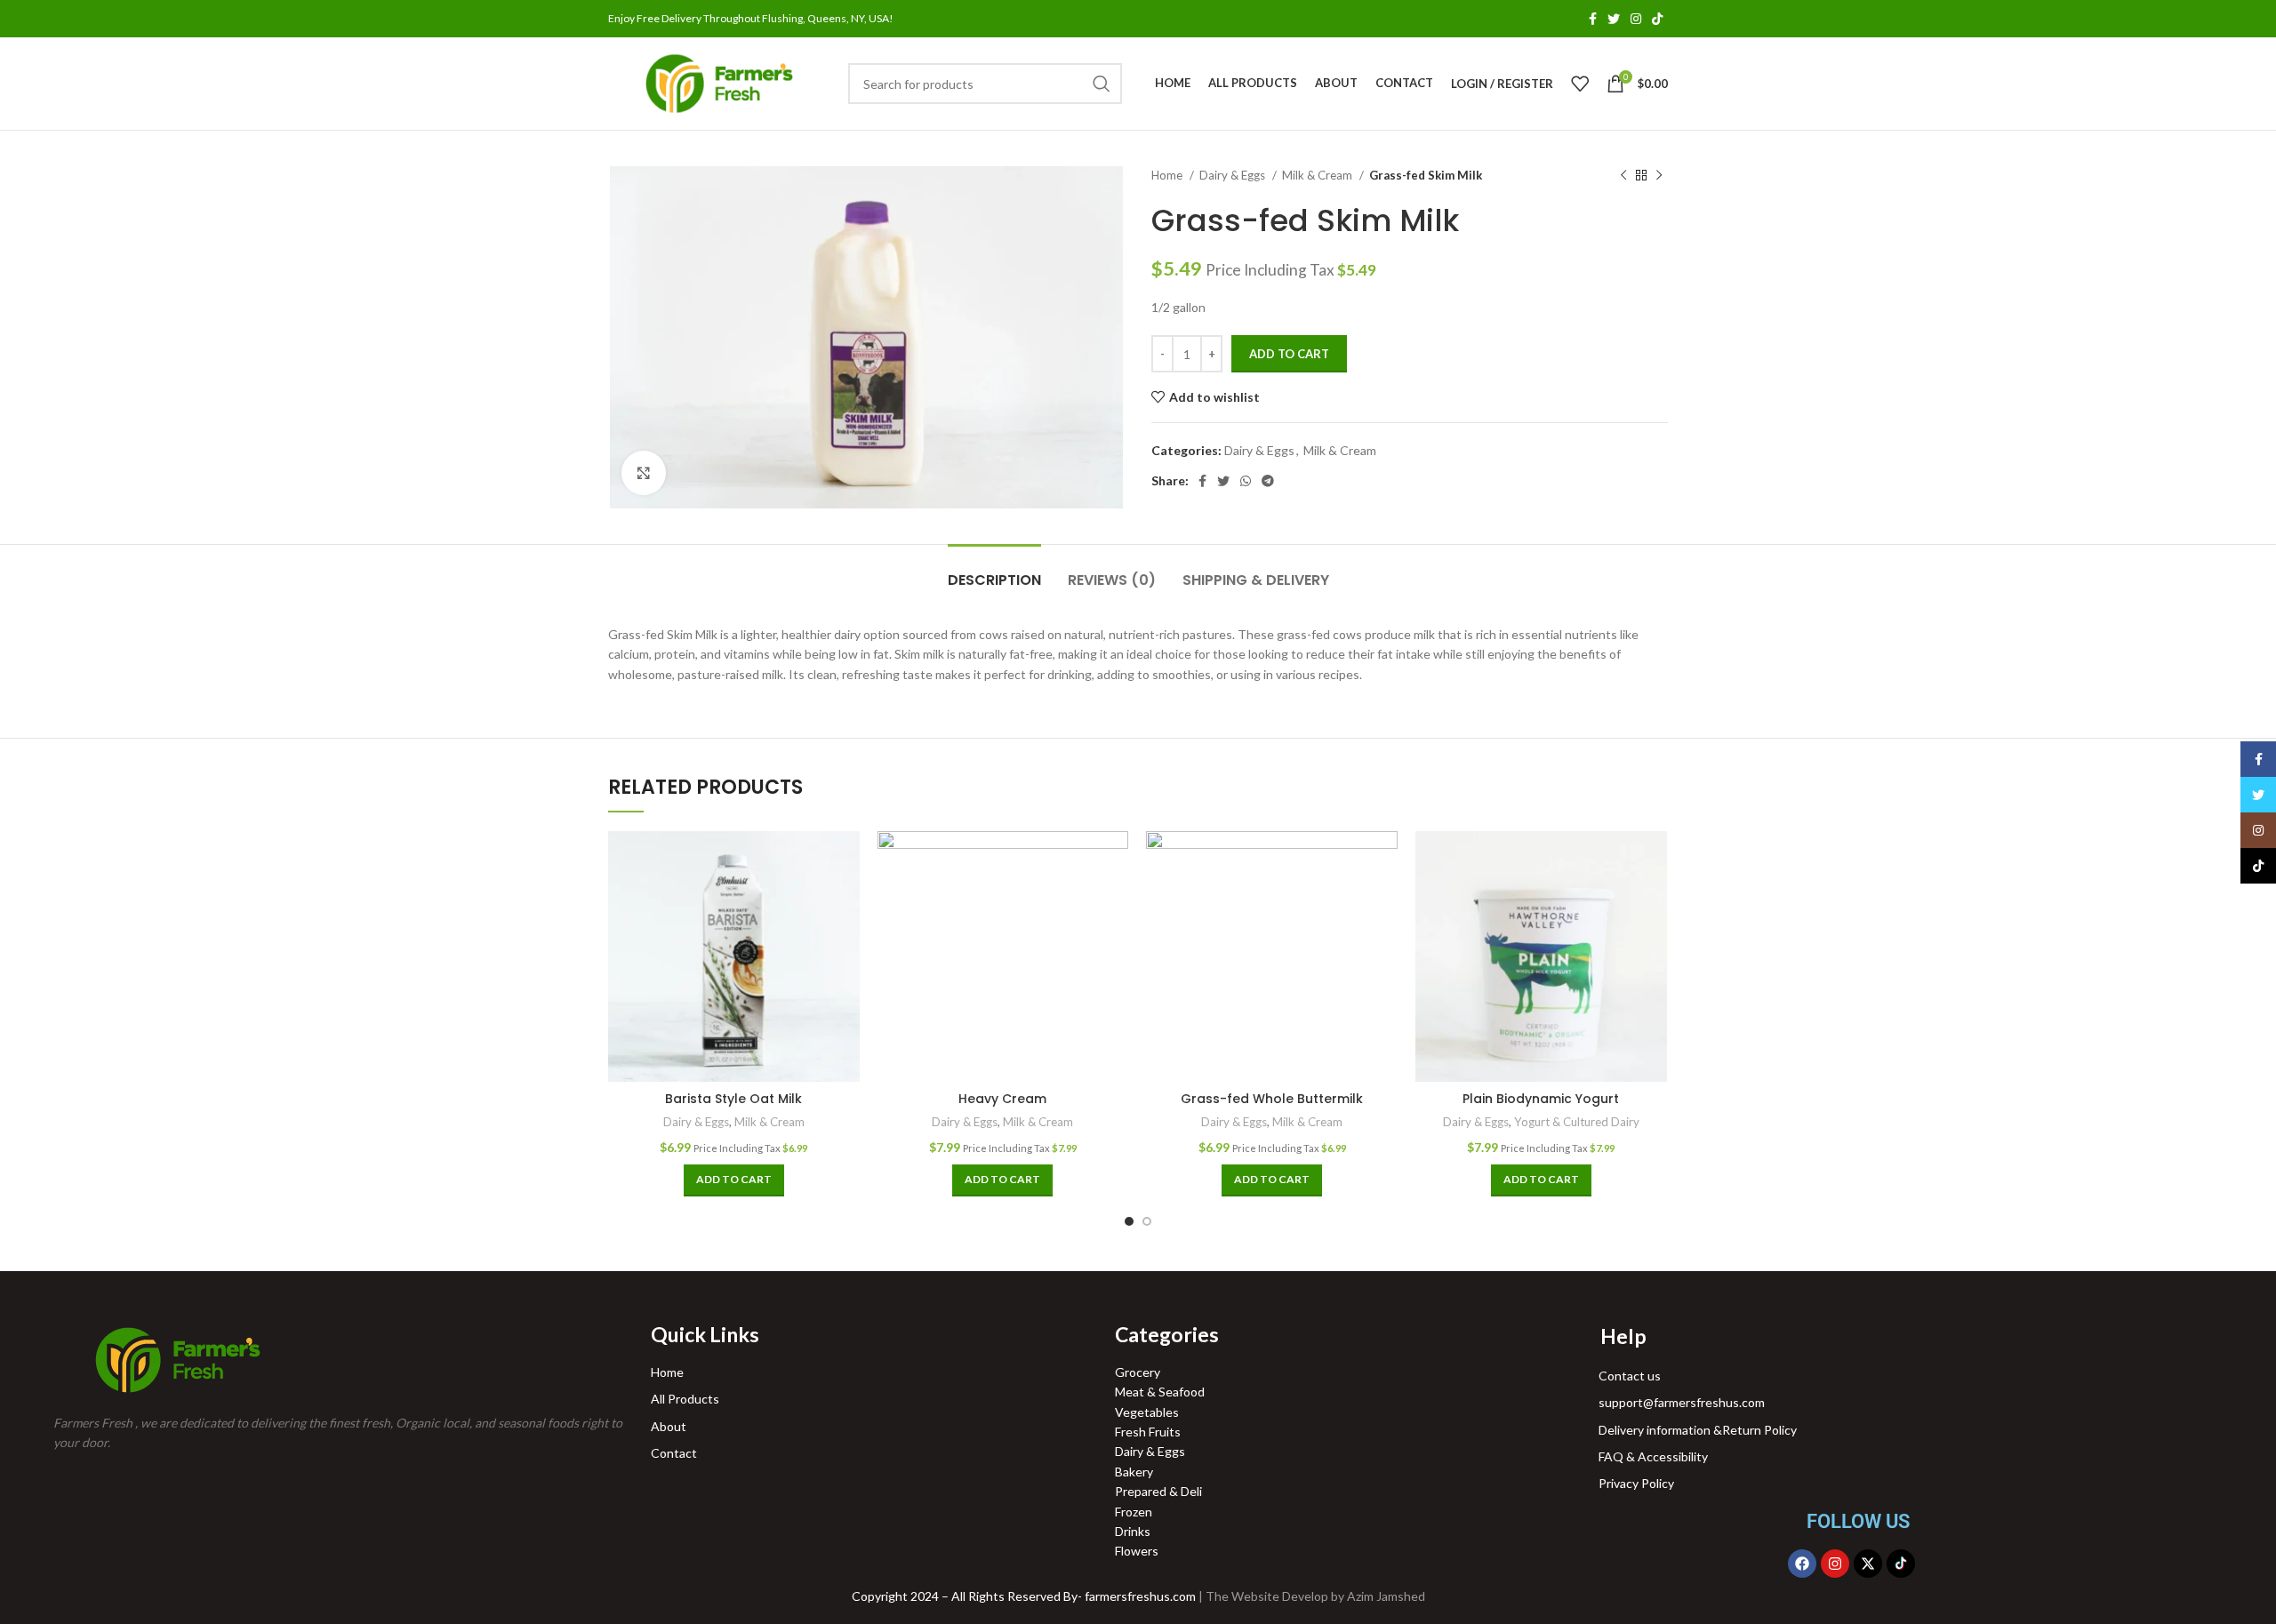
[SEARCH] (1102, 84)
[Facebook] (1802, 1564)
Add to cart (1289, 354)
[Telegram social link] (1268, 481)
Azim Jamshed (1386, 1596)
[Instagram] (1835, 1564)
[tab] (994, 571)
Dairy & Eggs (1234, 175)
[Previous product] (1623, 176)
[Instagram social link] (1636, 19)
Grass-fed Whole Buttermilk (1272, 1099)
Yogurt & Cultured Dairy (1577, 1122)
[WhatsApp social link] (1246, 481)
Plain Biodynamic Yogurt (1541, 1099)
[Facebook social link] (1593, 19)
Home (1168, 175)
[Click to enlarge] (644, 473)
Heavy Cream (1002, 1099)
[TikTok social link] (1657, 19)
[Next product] (1659, 176)
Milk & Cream (1318, 175)
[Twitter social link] (1614, 19)
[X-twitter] (1868, 1564)
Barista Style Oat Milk (733, 1099)
